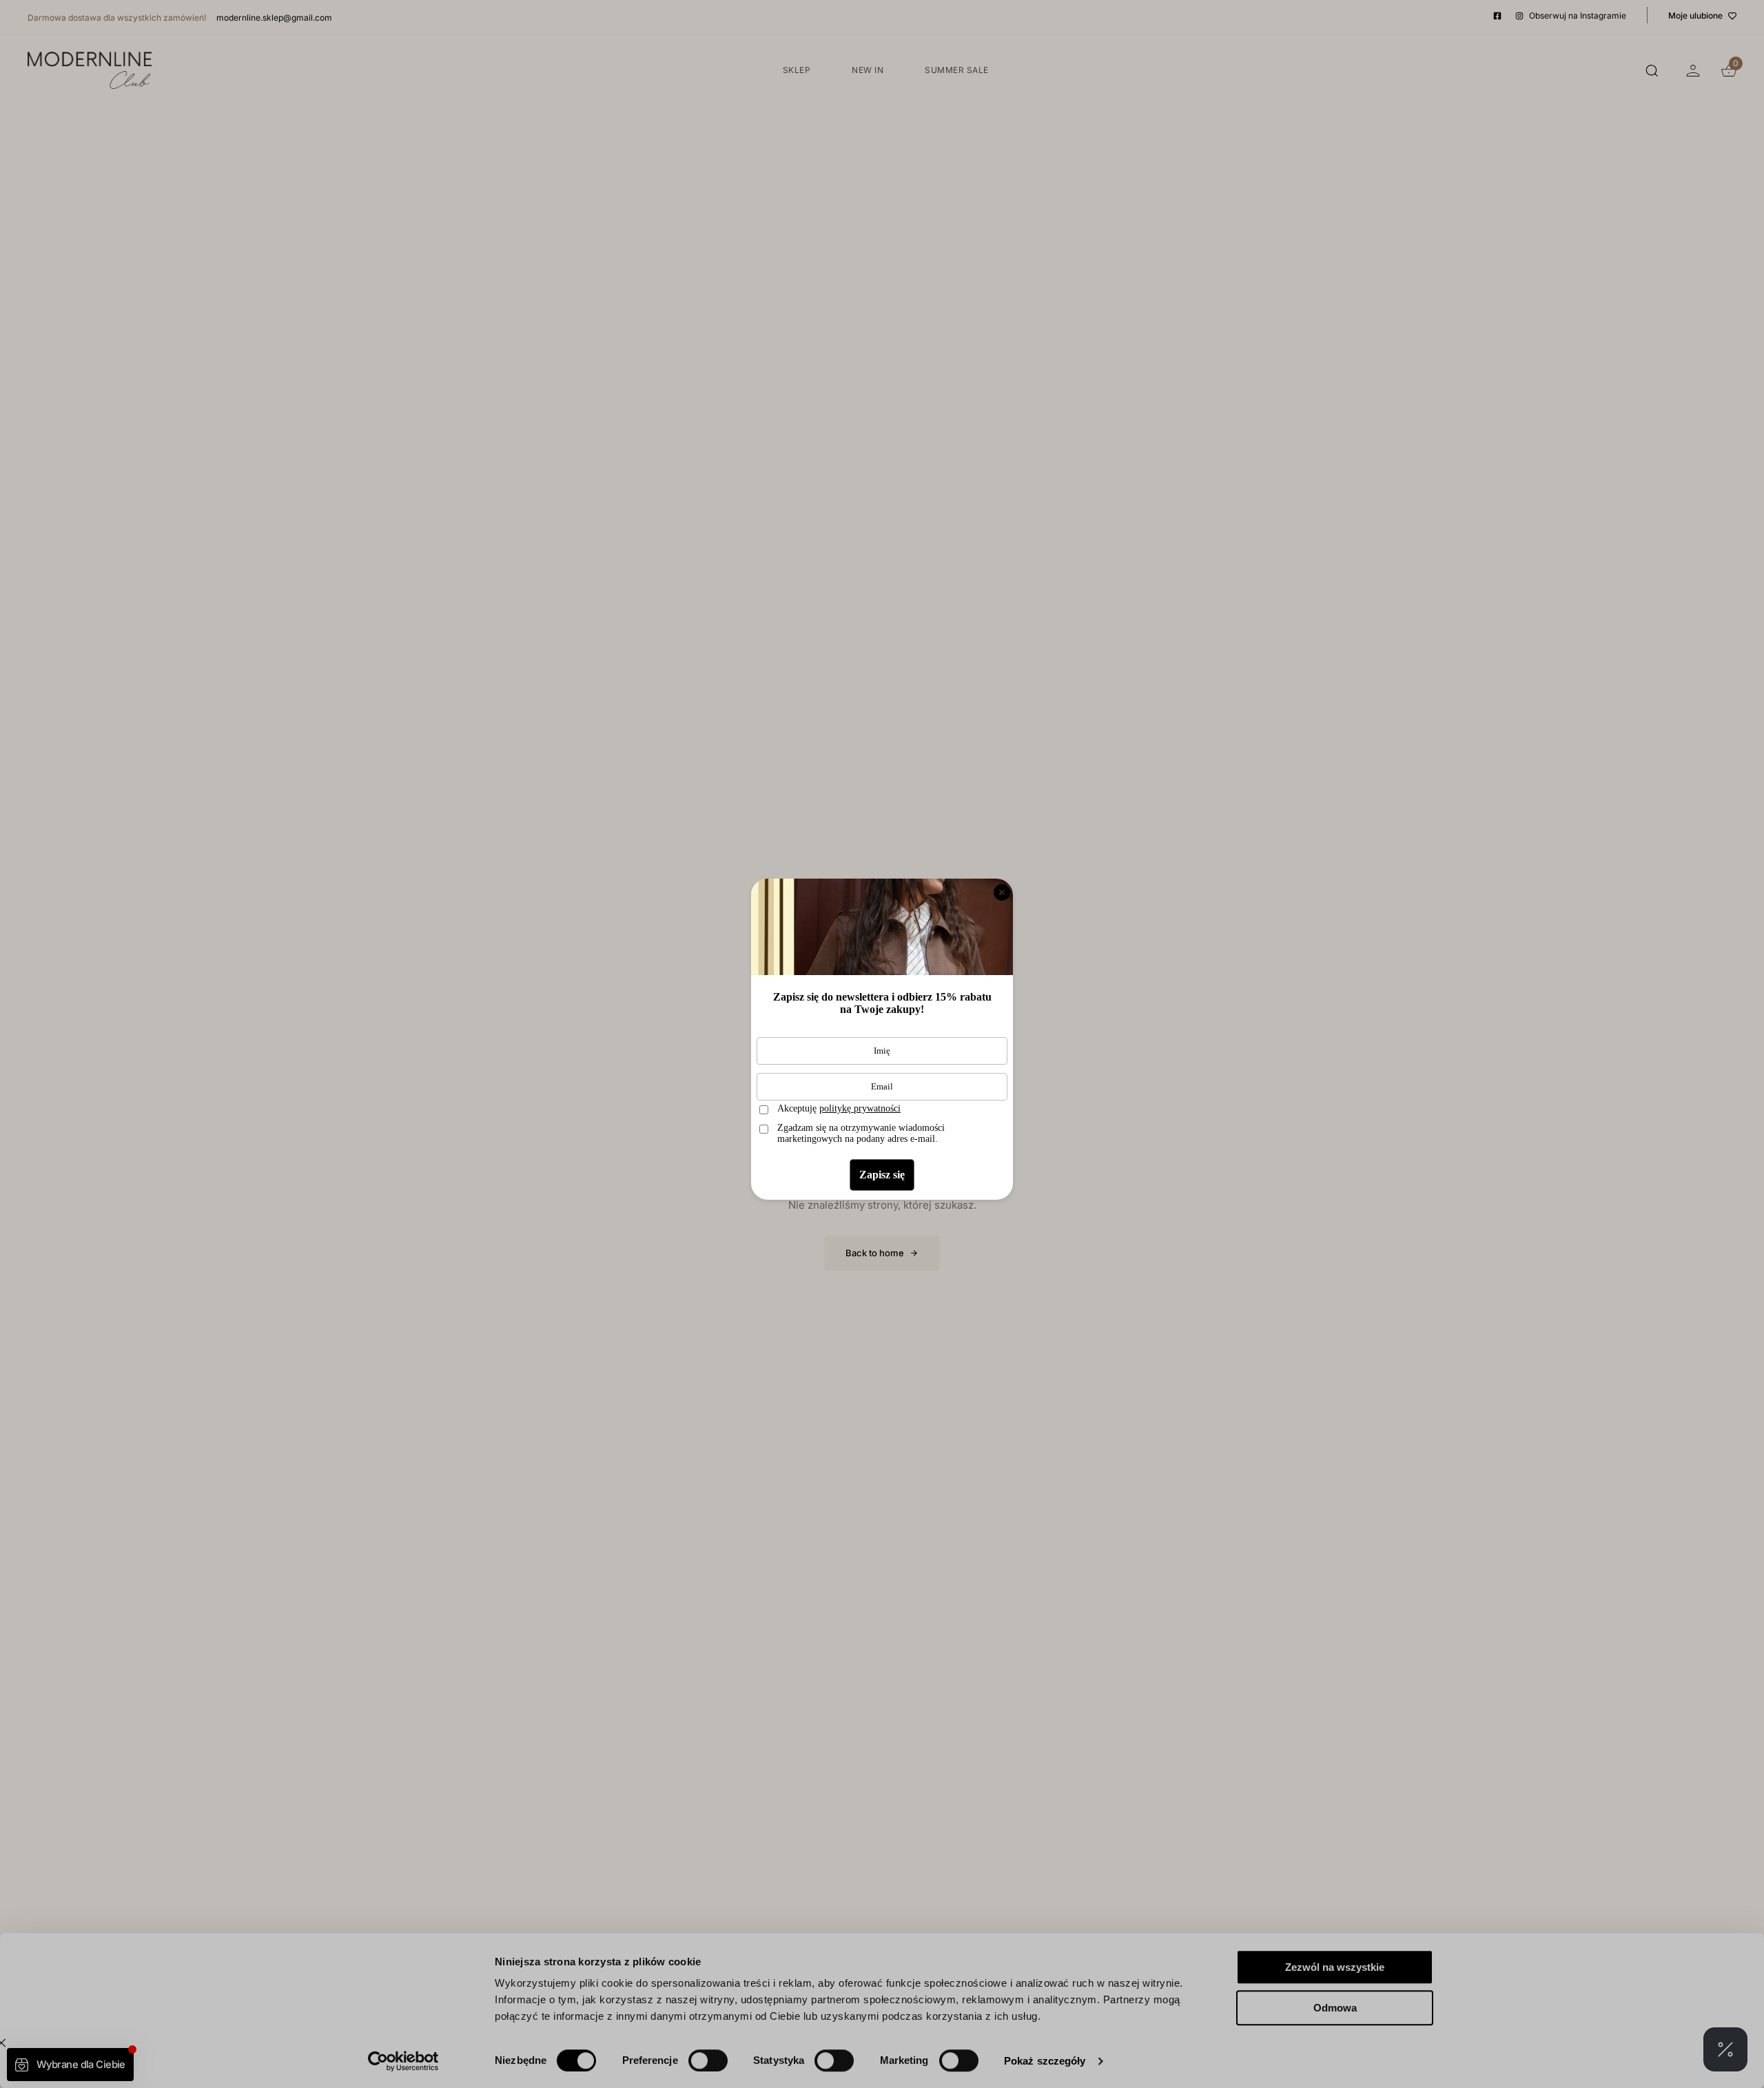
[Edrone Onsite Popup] (882, 1044)
